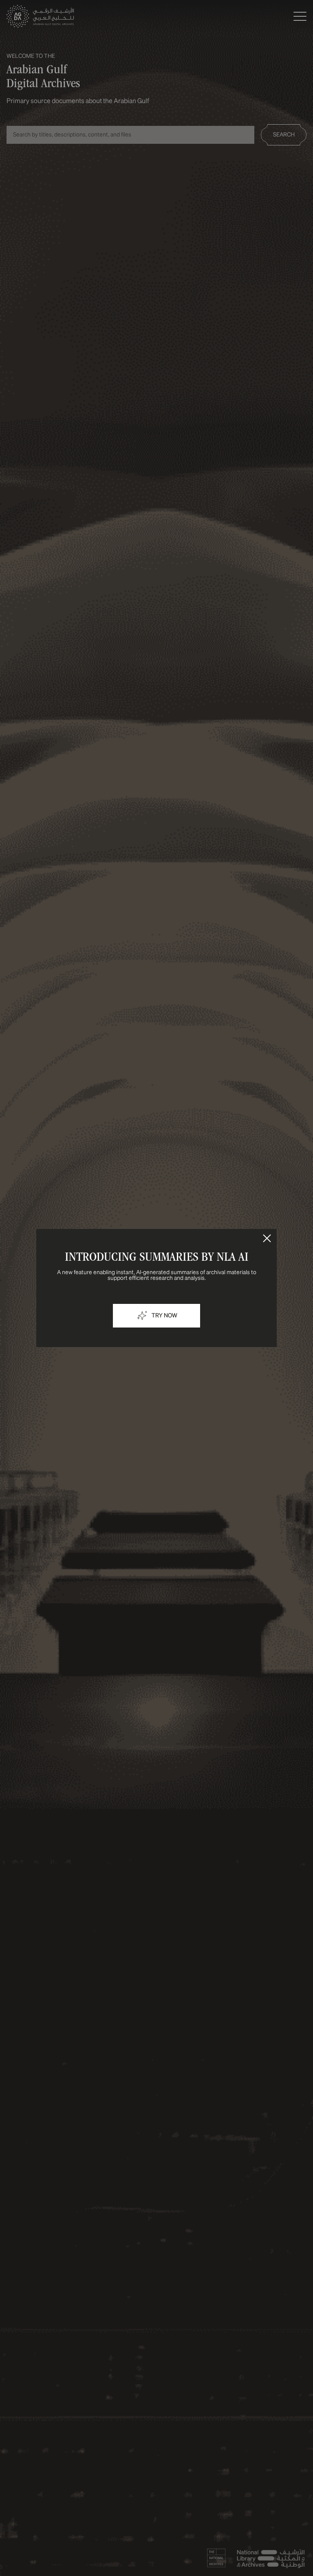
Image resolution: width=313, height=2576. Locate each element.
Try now (164, 1316)
